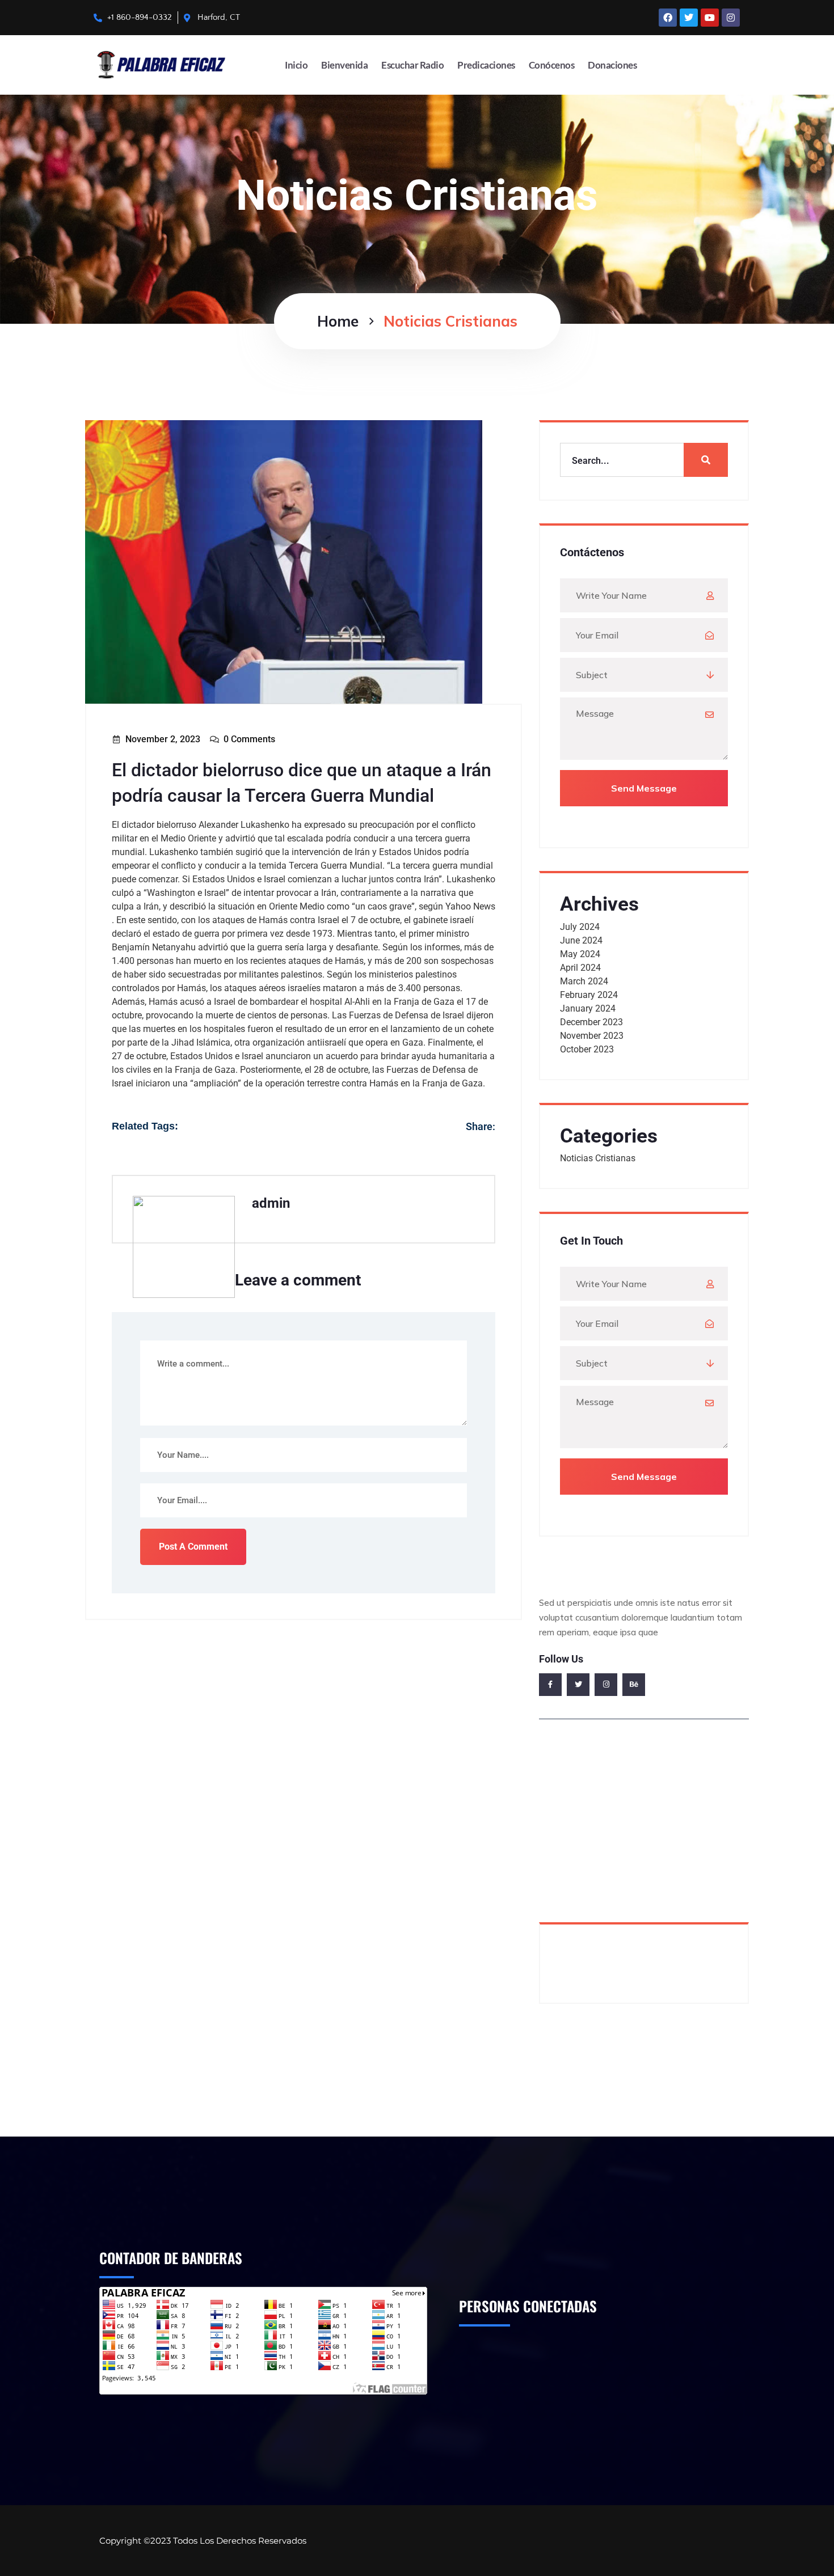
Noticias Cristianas (598, 1158)
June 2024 (581, 940)
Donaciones (612, 65)
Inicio (296, 65)
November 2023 (592, 1036)
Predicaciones (486, 65)
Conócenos (552, 65)
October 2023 (587, 1049)
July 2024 (580, 927)
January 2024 (588, 1008)
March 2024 (584, 981)
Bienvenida (344, 65)
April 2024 (580, 968)
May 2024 (580, 954)
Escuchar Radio (412, 65)
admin (271, 1203)
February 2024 (589, 995)
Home (338, 321)
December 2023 (591, 1022)
